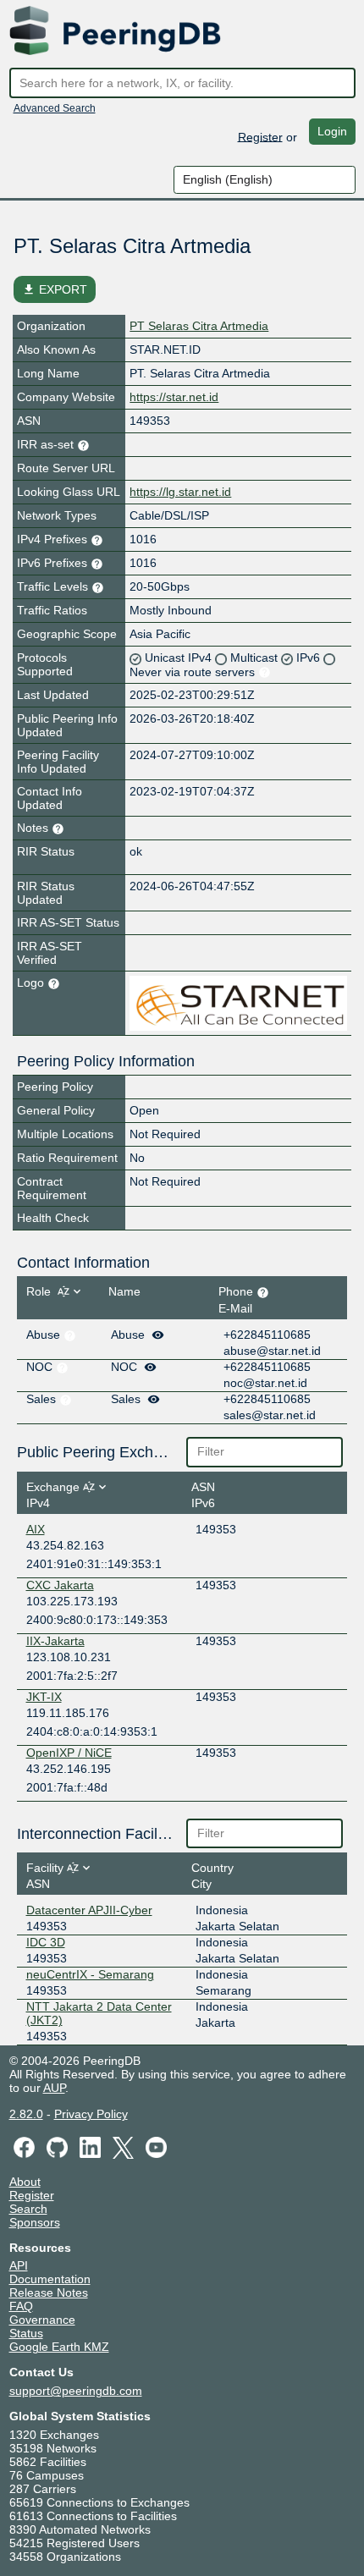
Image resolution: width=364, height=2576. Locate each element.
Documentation (50, 2279)
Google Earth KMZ (59, 2347)
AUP (54, 2088)
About (25, 2182)
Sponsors (35, 2222)
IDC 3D (46, 1942)
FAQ (21, 2306)
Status (26, 2333)
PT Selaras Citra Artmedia (199, 326)
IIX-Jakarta (55, 1641)
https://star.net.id (174, 397)
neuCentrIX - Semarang (90, 1974)
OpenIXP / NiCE (69, 1753)
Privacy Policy (91, 2114)
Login (332, 131)
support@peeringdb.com (76, 2391)
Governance (42, 2320)
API (19, 2265)
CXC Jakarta (60, 1585)
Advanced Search (55, 108)
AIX (36, 1529)
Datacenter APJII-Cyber (89, 1910)
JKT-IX (44, 1697)
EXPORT (55, 289)
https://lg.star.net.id (180, 492)
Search (28, 2209)
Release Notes (49, 2293)
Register (260, 136)
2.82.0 (26, 2114)
